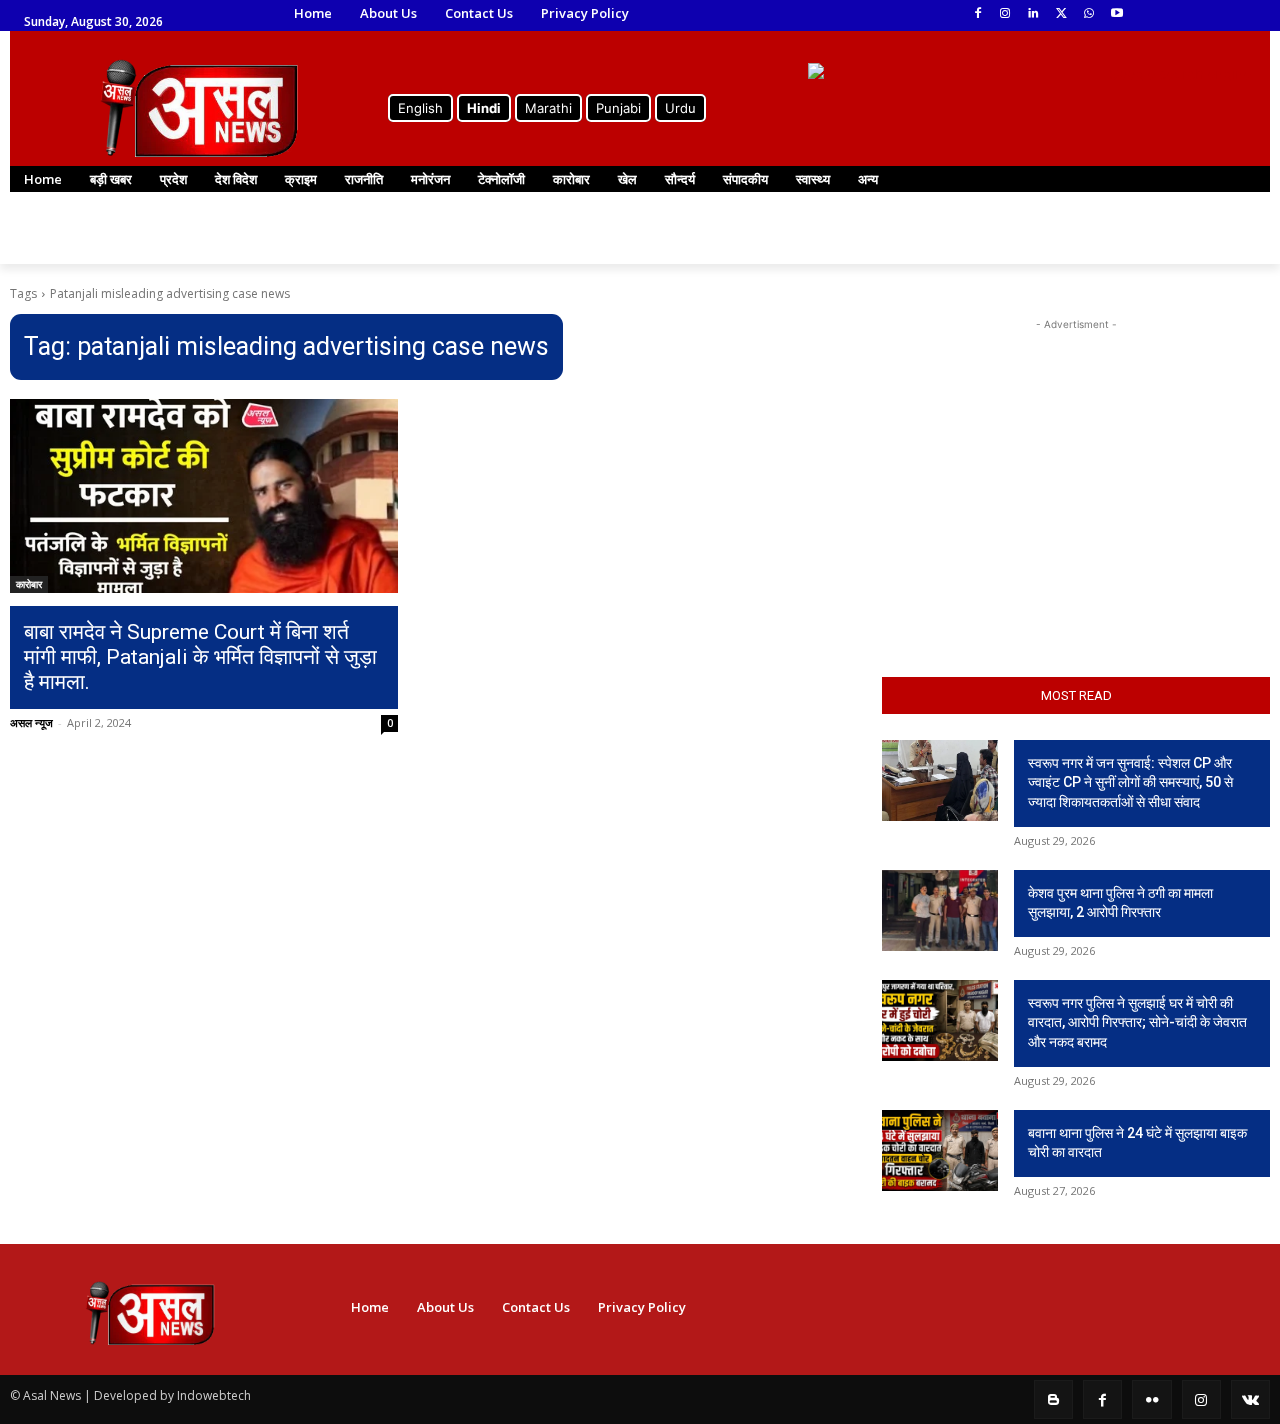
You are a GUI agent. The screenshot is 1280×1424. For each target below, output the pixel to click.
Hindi (484, 108)
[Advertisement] (1076, 460)
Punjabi (618, 108)
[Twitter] (1061, 14)
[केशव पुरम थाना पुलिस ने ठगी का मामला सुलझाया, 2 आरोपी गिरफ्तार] (940, 910)
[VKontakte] (1250, 1399)
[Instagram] (1005, 14)
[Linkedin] (1033, 14)
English (420, 108)
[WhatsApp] (1088, 14)
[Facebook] (977, 14)
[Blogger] (1053, 1399)
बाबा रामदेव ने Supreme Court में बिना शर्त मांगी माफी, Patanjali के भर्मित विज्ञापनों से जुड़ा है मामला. (200, 657)
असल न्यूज (31, 722)
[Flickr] (1151, 1399)
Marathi (548, 108)
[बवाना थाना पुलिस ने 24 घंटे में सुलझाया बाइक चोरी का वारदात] (940, 1150)
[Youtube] (1116, 14)
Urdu (680, 108)
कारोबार (29, 584)
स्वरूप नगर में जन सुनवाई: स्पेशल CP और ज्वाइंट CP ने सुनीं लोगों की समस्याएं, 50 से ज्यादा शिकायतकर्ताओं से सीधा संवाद (1130, 782)
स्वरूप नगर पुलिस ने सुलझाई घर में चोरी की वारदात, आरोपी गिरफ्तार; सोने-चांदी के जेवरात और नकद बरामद (1137, 1022)
